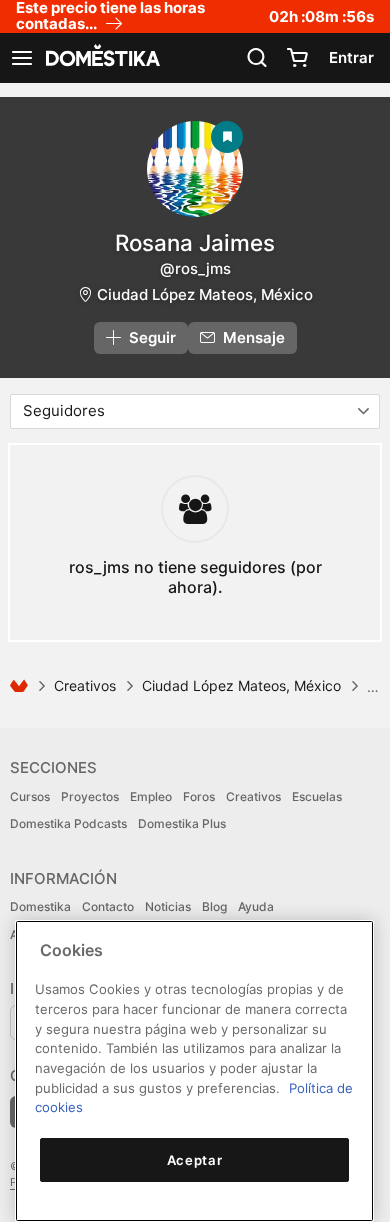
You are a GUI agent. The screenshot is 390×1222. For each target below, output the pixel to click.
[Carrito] (297, 58)
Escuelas (317, 796)
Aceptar (195, 1160)
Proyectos (90, 796)
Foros (199, 796)
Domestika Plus (182, 823)
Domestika (40, 906)
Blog (214, 906)
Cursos (30, 796)
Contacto (108, 906)
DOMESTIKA (101, 58)
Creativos (85, 685)
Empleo (151, 796)
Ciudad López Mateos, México (205, 294)
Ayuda (256, 906)
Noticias (168, 906)
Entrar (351, 57)
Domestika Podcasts (68, 823)
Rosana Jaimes (195, 242)
